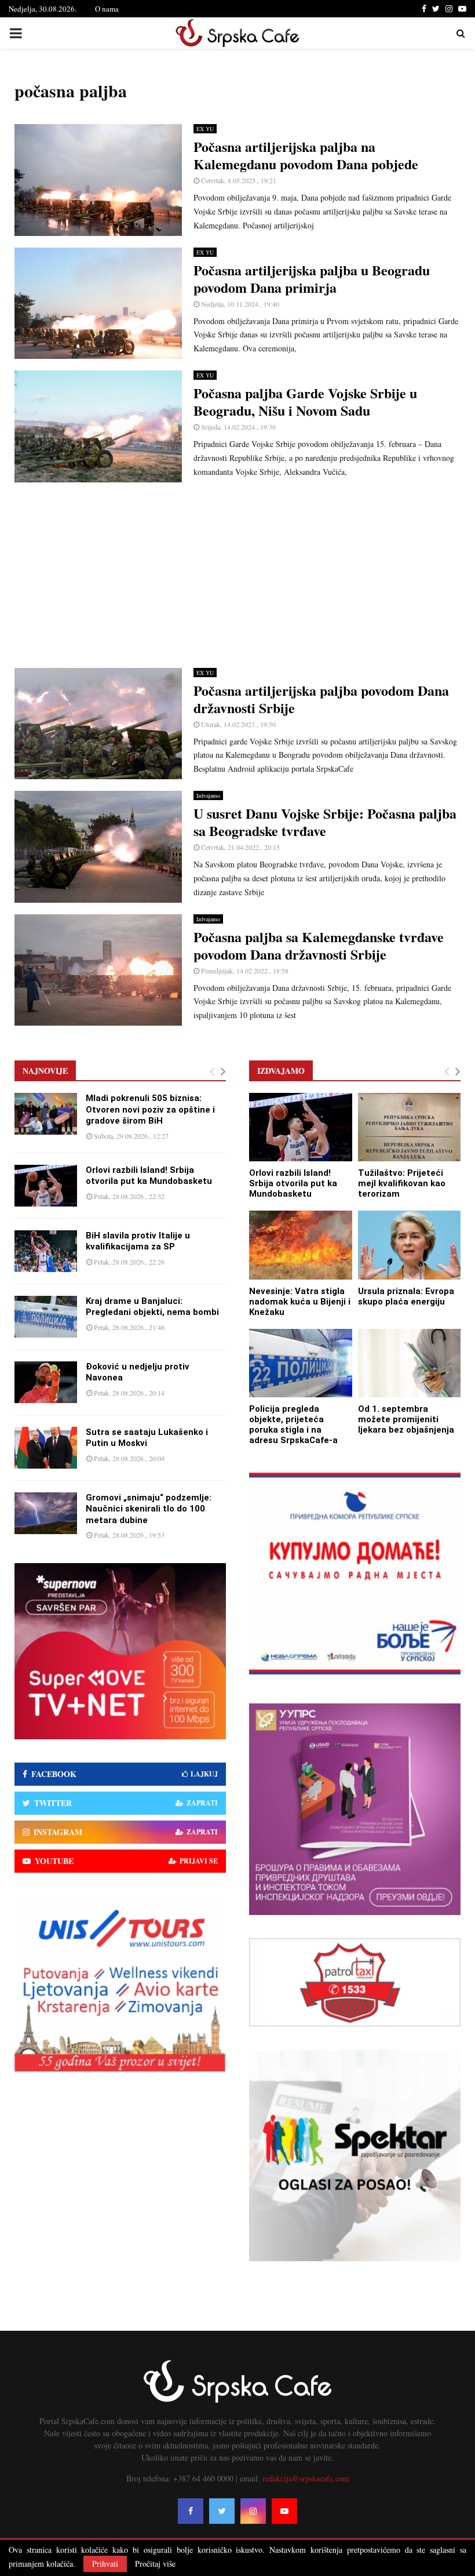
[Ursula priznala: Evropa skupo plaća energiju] (410, 1245)
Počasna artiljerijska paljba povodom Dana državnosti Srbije (321, 699)
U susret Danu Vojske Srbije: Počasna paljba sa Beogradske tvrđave (325, 822)
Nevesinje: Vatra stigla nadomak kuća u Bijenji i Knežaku (300, 1302)
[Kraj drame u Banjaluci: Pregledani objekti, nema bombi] (46, 1317)
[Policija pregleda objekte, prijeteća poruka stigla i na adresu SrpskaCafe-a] (301, 1363)
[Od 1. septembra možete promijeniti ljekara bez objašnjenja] (410, 1363)
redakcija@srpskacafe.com (306, 2478)
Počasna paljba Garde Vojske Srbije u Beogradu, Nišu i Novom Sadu (305, 402)
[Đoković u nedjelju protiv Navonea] (46, 1382)
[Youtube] (284, 2511)
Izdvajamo (208, 795)
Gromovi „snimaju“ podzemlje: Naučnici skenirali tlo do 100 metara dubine (149, 1509)
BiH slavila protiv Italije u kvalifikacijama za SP (138, 1241)
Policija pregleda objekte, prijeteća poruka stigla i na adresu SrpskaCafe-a (293, 1425)
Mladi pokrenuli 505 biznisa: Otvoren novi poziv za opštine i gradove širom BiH (150, 1109)
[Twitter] (222, 2511)
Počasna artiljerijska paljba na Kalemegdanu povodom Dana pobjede (306, 155)
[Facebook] (191, 2511)
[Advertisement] (237, 575)
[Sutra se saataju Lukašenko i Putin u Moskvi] (46, 1448)
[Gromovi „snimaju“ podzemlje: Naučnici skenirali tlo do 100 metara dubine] (46, 1513)
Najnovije (45, 1071)
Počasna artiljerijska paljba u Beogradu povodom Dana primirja (312, 279)
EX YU (205, 129)
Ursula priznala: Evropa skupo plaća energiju (406, 1296)
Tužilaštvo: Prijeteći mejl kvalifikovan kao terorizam (402, 1183)
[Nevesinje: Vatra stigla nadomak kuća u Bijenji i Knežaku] (301, 1245)
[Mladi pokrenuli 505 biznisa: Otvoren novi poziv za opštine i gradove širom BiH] (46, 1114)
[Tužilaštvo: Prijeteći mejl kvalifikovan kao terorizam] (410, 1127)
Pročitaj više (155, 2564)
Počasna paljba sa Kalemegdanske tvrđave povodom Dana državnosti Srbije (319, 945)
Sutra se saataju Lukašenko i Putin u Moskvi (147, 1438)
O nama (107, 9)
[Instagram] (253, 2511)
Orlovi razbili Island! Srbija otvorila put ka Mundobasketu (149, 1176)
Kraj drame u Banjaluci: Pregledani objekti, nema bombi (152, 1307)
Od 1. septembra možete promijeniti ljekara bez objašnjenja (406, 1419)
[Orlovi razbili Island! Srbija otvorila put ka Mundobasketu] (46, 1186)
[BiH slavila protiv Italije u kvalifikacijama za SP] (46, 1251)
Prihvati (105, 2564)
